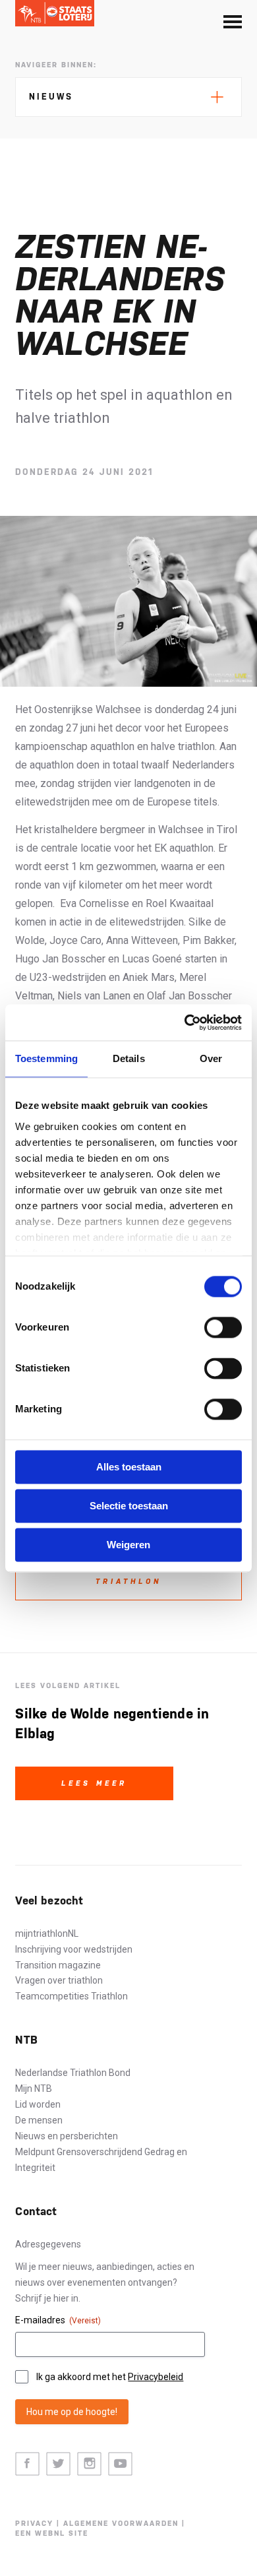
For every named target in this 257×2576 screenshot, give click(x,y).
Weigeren (128, 1545)
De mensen (39, 2120)
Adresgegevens (48, 2244)
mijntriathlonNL (47, 1933)
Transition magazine (58, 1965)
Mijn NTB (34, 2089)
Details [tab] (129, 1058)
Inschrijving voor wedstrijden (74, 1949)
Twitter (58, 2464)
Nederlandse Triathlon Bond (73, 2073)
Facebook (27, 2464)
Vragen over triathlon (59, 1980)
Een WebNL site (52, 2533)
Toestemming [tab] (46, 1058)
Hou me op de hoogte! (72, 2412)
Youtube (120, 2464)
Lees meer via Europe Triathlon (128, 1575)
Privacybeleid (156, 2377)
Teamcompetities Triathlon (71, 1996)
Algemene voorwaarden (121, 2524)
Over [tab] (211, 1058)
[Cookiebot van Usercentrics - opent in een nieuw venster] (185, 1022)
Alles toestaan (129, 1467)
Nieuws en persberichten (67, 2136)
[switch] (223, 1327)
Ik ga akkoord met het (110, 2377)
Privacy (34, 2524)
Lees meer (94, 1783)
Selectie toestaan (129, 1506)
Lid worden (38, 2104)
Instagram (89, 2464)
